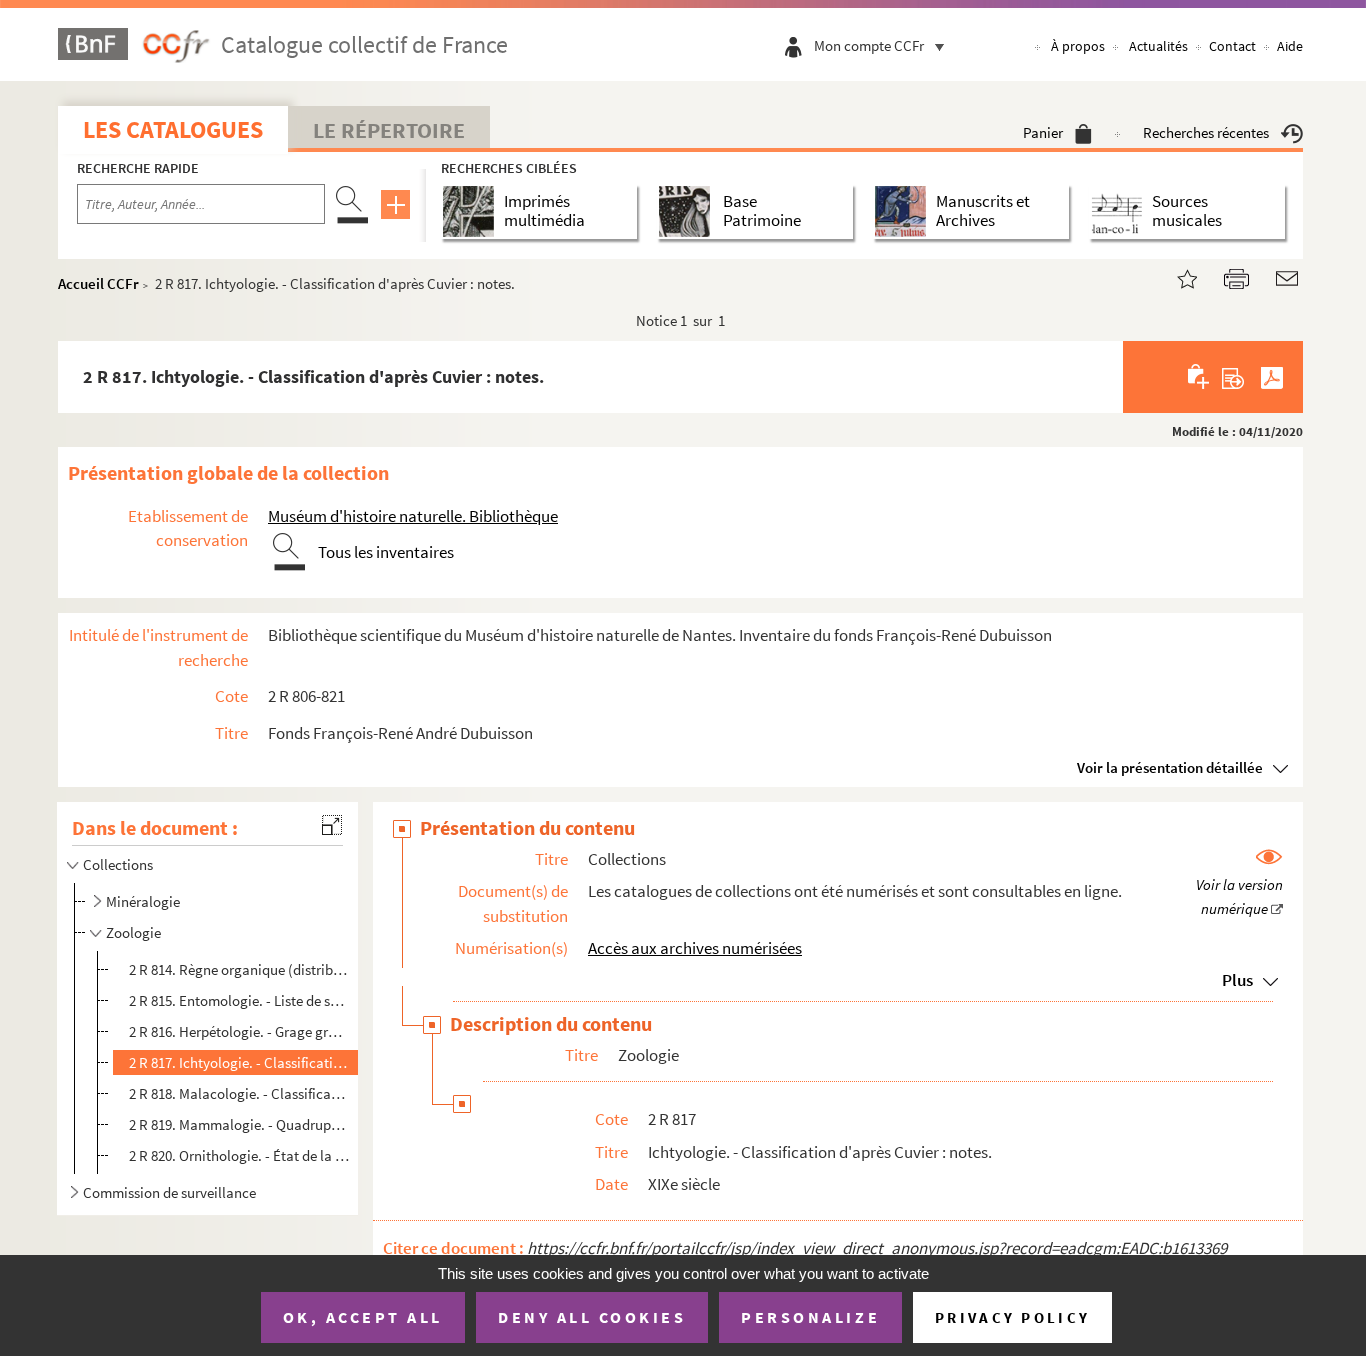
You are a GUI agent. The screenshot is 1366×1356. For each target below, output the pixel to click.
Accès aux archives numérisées (695, 948)
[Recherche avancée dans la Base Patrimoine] (688, 211)
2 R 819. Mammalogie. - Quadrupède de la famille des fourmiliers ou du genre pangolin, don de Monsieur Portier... (239, 1124)
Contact (1232, 46)
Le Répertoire (389, 130)
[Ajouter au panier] (1199, 377)
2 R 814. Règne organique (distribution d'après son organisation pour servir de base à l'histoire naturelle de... (239, 969)
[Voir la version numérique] (1239, 884)
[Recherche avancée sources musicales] (1120, 211)
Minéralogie (143, 901)
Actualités (1158, 46)
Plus (1237, 980)
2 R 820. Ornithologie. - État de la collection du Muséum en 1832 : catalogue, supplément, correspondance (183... (239, 1155)
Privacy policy (1012, 1317)
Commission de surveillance (169, 1192)
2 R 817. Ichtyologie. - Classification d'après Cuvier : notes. (239, 1062)
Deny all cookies (592, 1317)
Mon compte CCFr (869, 45)
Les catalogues (173, 129)
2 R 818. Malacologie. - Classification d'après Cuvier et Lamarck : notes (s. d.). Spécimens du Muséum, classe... (239, 1093)
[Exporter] (1233, 377)
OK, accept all (363, 1317)
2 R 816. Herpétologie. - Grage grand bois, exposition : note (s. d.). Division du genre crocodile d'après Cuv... (239, 1031)
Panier (1043, 132)
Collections (118, 864)
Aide (1290, 46)
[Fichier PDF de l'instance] (1272, 377)
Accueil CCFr (98, 283)
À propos (1078, 46)
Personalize (810, 1317)
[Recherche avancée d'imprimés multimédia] (472, 211)
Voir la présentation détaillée (1170, 767)
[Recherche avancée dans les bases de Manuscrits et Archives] (904, 211)
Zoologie (133, 932)
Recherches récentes (1206, 132)
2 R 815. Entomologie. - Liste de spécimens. (239, 1000)
